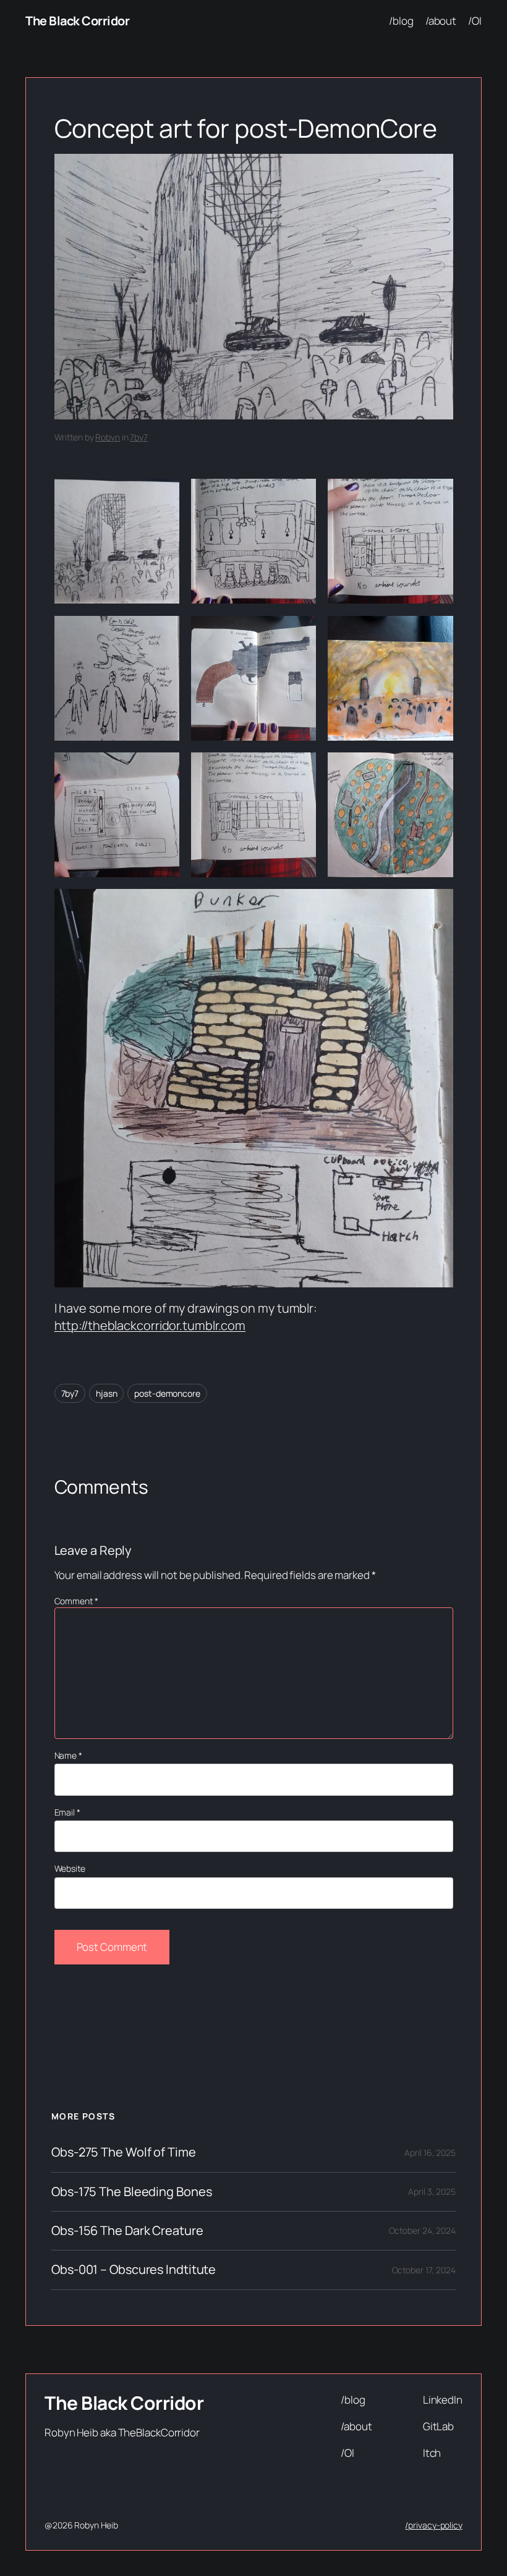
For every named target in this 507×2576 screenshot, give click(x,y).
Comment (76, 1601)
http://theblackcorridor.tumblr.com (150, 1325)
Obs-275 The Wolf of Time (124, 2152)
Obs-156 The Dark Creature (127, 2231)
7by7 (139, 437)
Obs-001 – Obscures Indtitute (134, 2270)
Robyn (108, 437)
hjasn (107, 1393)
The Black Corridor (77, 21)
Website (70, 1868)
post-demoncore (167, 1393)
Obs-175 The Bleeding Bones (131, 2192)
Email (67, 1812)
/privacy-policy (434, 2525)
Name (68, 1755)
